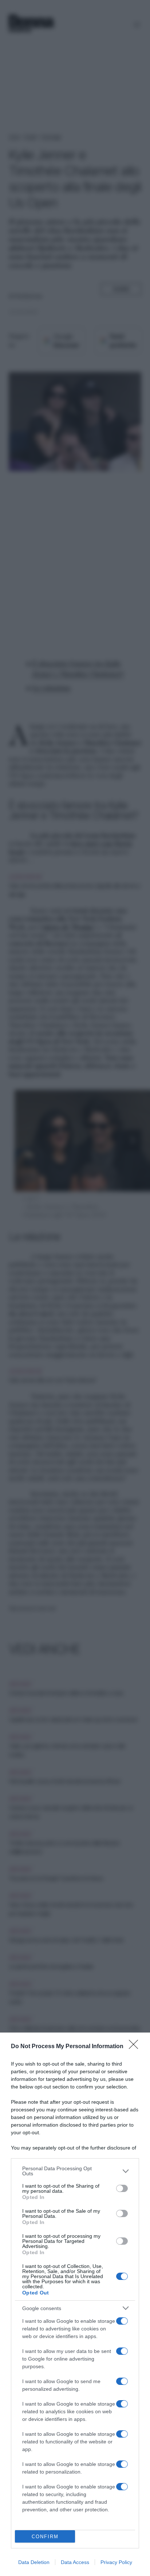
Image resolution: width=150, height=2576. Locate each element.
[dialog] (75, 2304)
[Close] (136, 2047)
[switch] (122, 2188)
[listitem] (75, 2171)
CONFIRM (45, 2537)
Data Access (75, 2562)
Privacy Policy (116, 2562)
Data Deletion (34, 2562)
